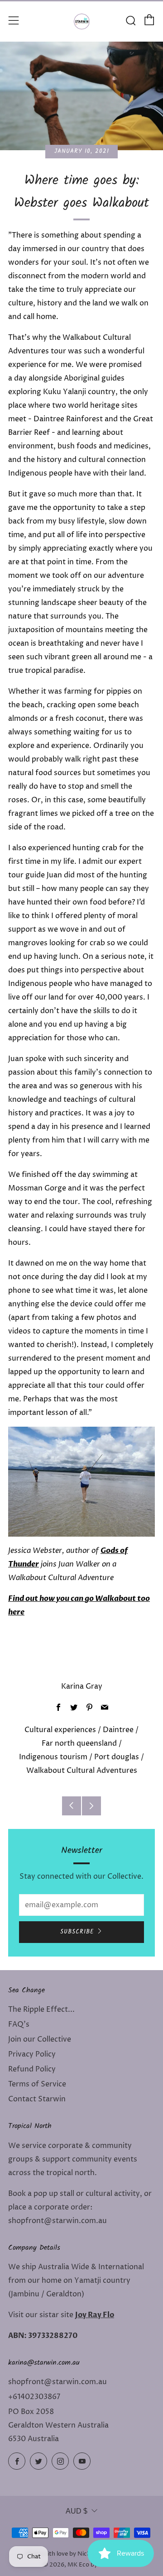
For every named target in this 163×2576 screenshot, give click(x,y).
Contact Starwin (37, 2099)
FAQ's (19, 2024)
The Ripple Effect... (41, 2009)
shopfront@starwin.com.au (58, 2382)
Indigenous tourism (53, 1757)
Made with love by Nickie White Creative (82, 2554)
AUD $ (77, 2511)
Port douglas (117, 1757)
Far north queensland (79, 1743)
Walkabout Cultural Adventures (82, 1771)
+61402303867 (34, 2397)
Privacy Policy (32, 2054)
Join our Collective (40, 2039)
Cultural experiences (60, 1730)
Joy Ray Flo (95, 2315)
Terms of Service (37, 2084)
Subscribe (77, 1932)
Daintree (118, 1730)
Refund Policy (32, 2069)
